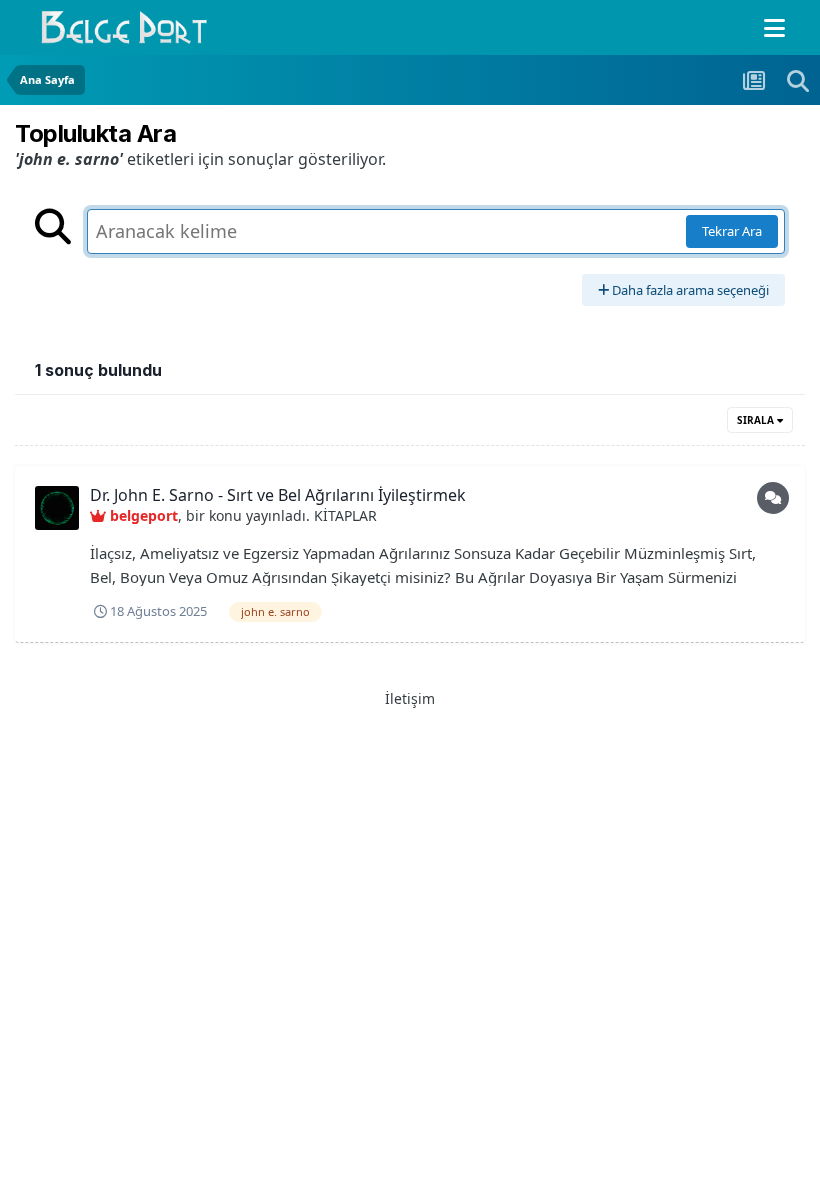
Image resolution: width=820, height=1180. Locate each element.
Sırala (757, 420)
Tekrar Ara (732, 231)
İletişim (410, 698)
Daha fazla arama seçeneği (689, 290)
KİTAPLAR (345, 515)
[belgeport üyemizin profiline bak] (57, 508)
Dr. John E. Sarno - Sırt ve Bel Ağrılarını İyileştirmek (278, 495)
